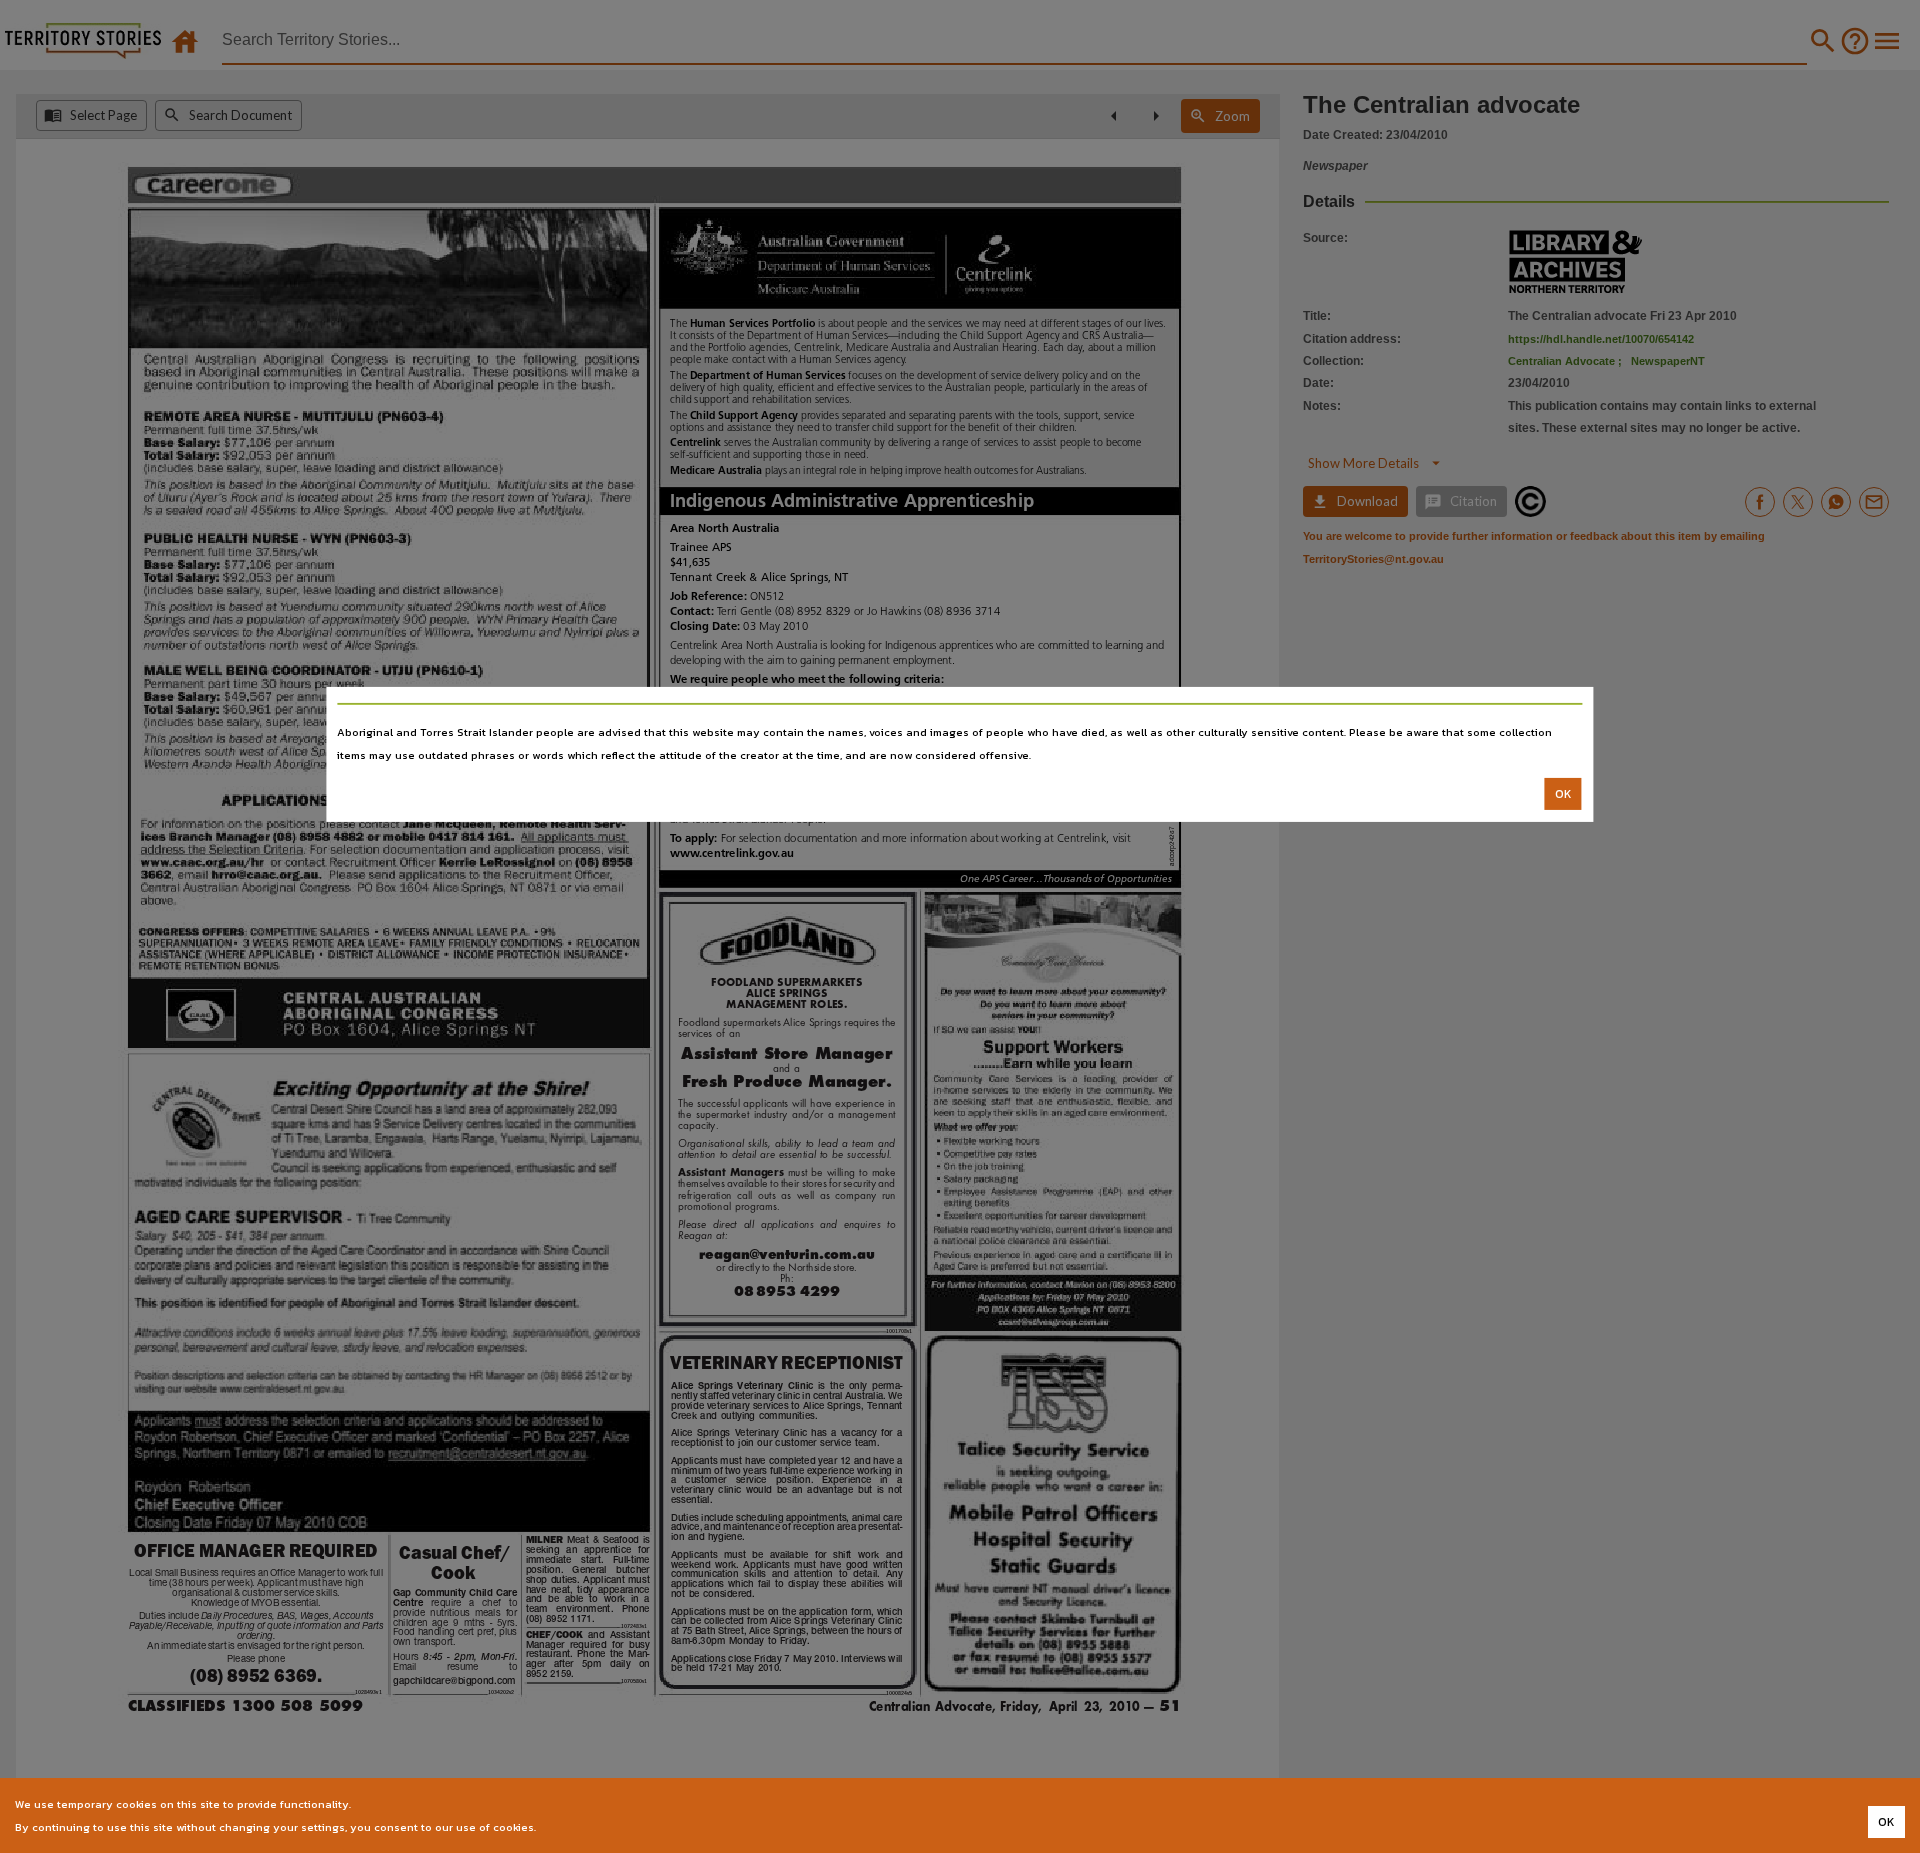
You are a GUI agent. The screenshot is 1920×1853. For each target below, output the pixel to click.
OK (1563, 794)
